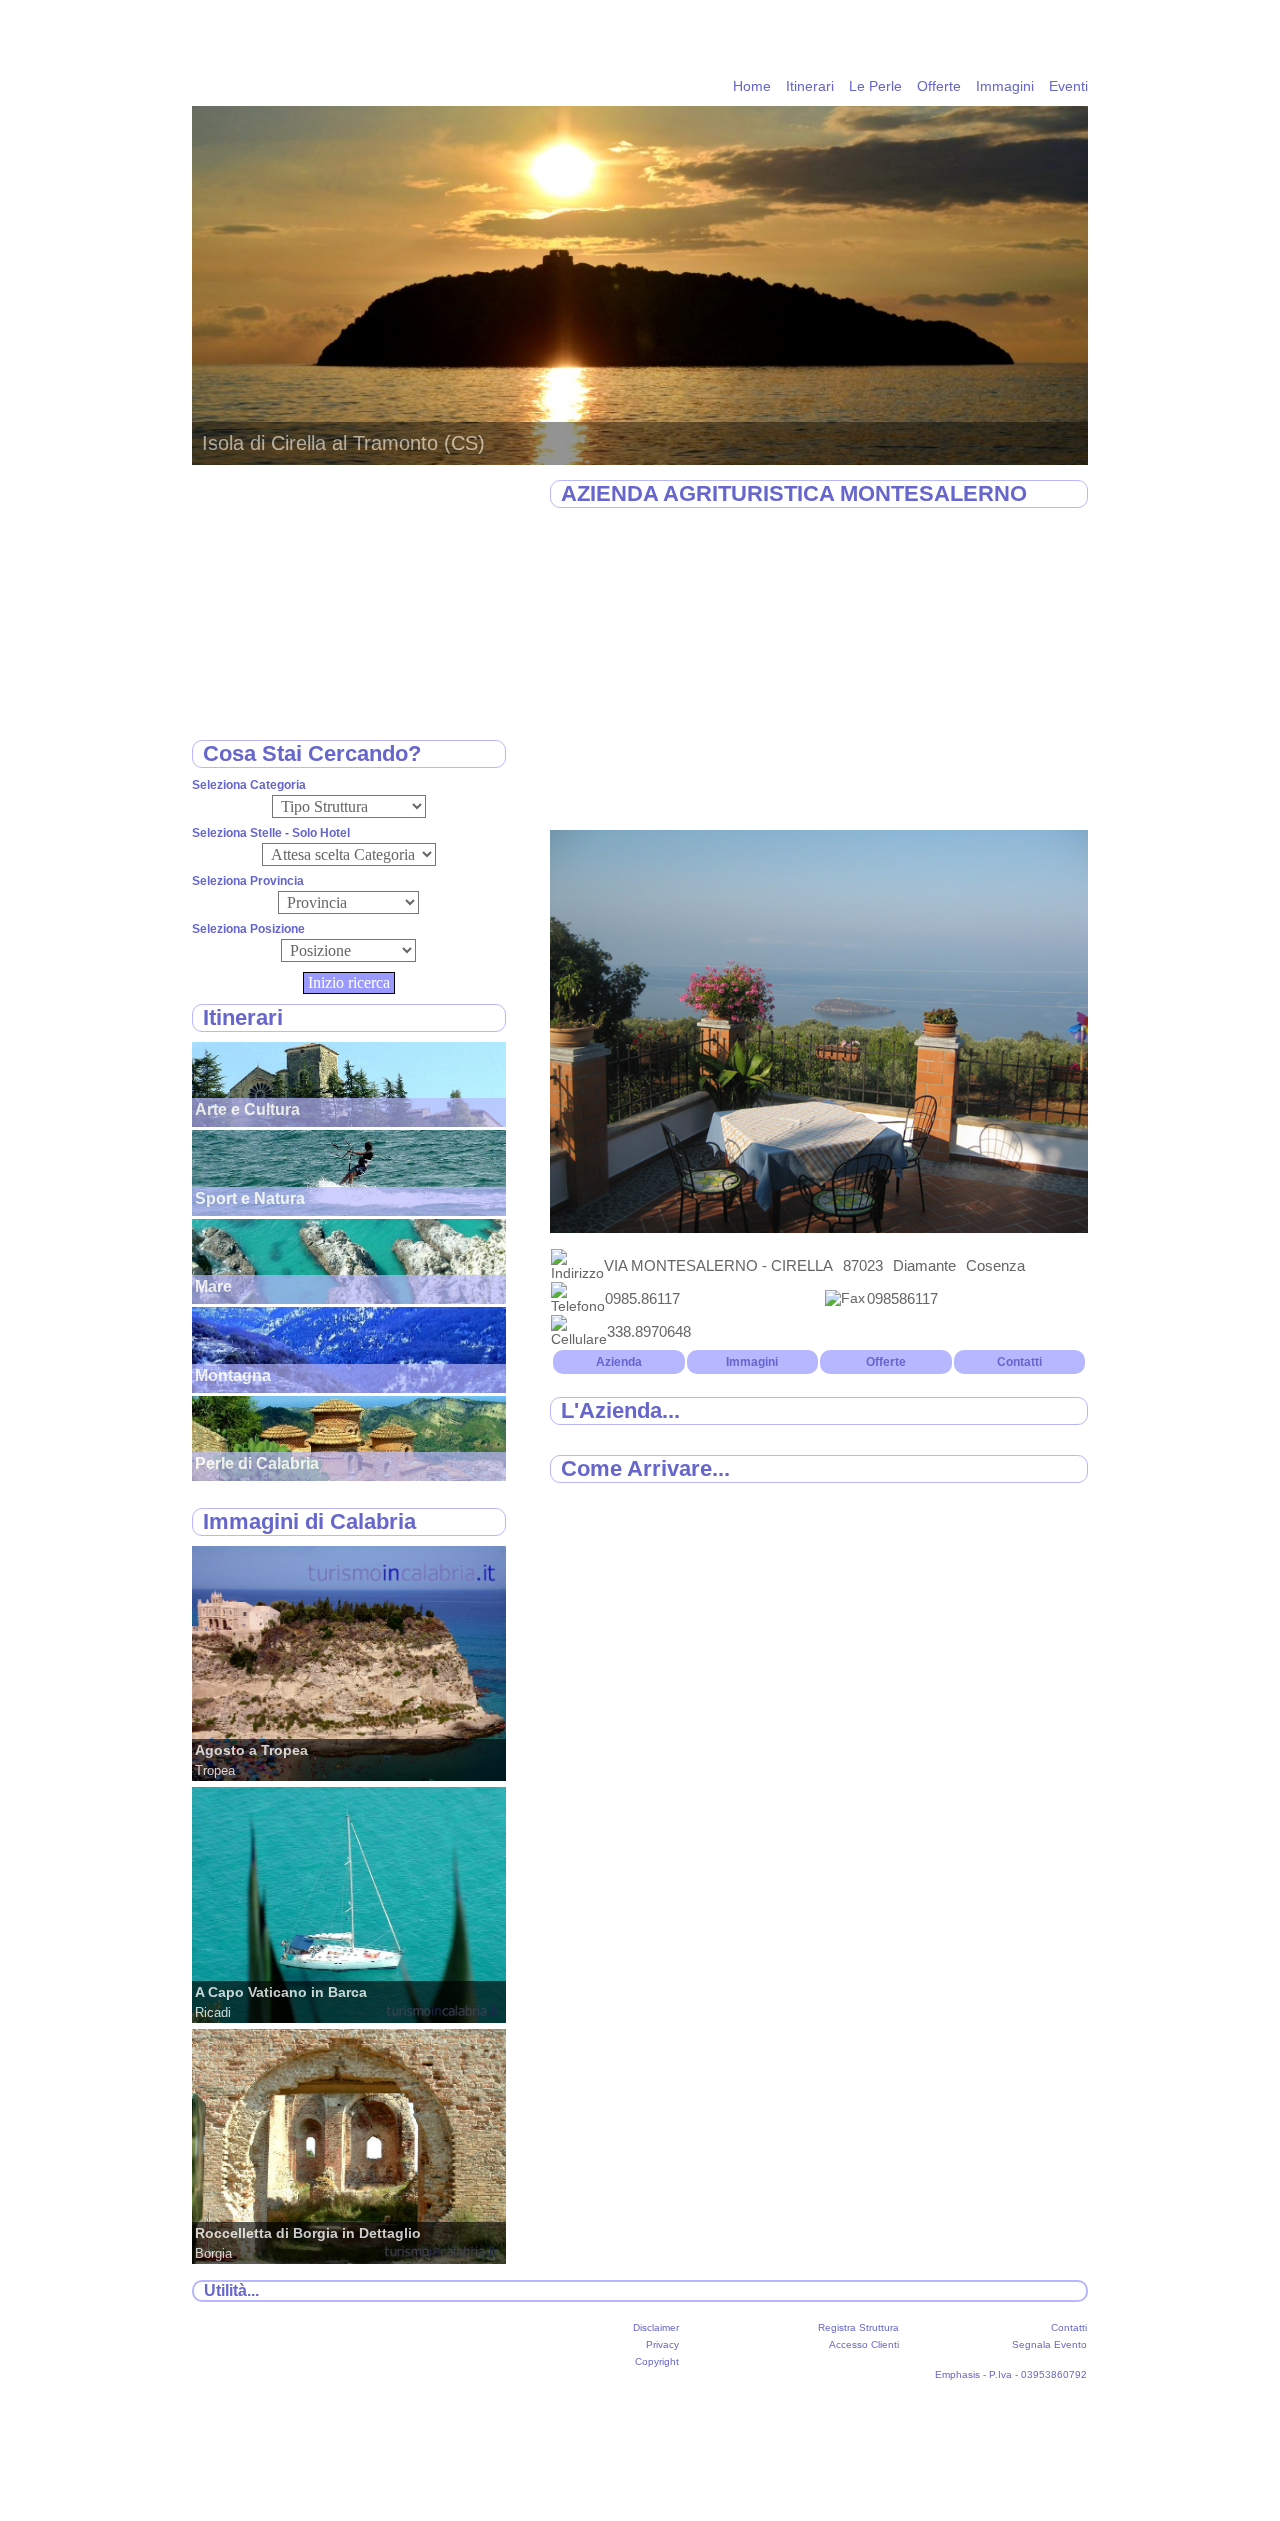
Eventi (1068, 86)
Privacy (662, 2344)
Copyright (657, 2361)
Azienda (619, 1362)
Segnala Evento (1049, 2344)
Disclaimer (656, 2327)
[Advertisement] (819, 670)
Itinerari (810, 86)
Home (752, 86)
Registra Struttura (858, 2327)
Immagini (1005, 86)
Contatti (1019, 1362)
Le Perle (875, 86)
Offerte (939, 86)
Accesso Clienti (864, 2344)
